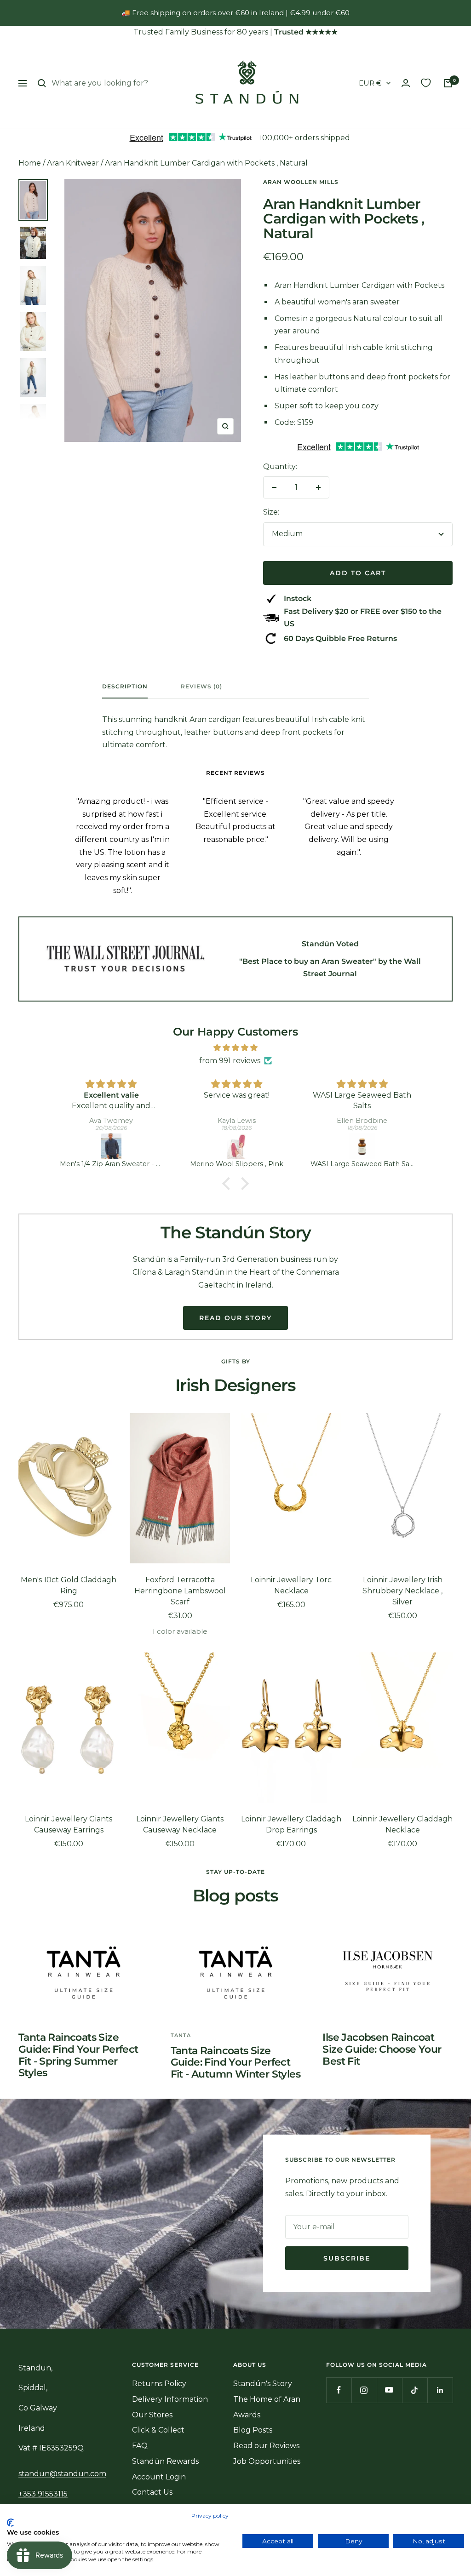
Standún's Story (263, 2384)
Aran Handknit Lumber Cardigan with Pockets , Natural (206, 163)
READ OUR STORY (235, 1318)
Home (30, 163)
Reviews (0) (201, 687)
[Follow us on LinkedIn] (440, 2390)
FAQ (140, 2446)
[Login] (406, 83)
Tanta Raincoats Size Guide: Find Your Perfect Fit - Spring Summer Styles (78, 2055)
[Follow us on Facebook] (339, 2390)
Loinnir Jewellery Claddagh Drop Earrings (291, 1824)
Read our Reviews (266, 2446)
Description (125, 687)
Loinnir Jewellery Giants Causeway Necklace (180, 1824)
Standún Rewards (165, 2461)
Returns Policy (159, 2384)
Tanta (181, 2035)
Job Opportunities (267, 2461)
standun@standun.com (62, 2474)
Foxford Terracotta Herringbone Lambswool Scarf (180, 1591)
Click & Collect (158, 2430)
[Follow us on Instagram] (364, 2390)
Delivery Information (170, 2399)
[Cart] (448, 83)
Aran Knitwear (73, 163)
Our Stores (152, 2415)
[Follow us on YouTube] (389, 2390)
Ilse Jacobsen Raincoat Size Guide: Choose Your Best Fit (382, 2049)
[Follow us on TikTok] (415, 2390)
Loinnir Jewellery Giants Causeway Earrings (69, 1824)
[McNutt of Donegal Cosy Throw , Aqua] (363, 1146)
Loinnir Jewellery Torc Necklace (291, 1585)
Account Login (159, 2477)
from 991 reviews (230, 1061)
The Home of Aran (267, 2399)
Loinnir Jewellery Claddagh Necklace (402, 1824)
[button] (229, 1184)
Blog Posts (253, 2430)
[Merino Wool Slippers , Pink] (112, 1146)
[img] (235, 1048)
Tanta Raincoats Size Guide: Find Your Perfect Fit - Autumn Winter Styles (235, 2062)
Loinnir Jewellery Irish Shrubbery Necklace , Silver (402, 1591)
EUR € (370, 83)
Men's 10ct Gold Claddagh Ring (69, 1585)
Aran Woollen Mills (301, 182)
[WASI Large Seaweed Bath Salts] (237, 1146)
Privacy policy (210, 2516)
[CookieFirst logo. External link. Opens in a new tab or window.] (10, 2523)
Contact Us (152, 2492)
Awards (247, 2415)
